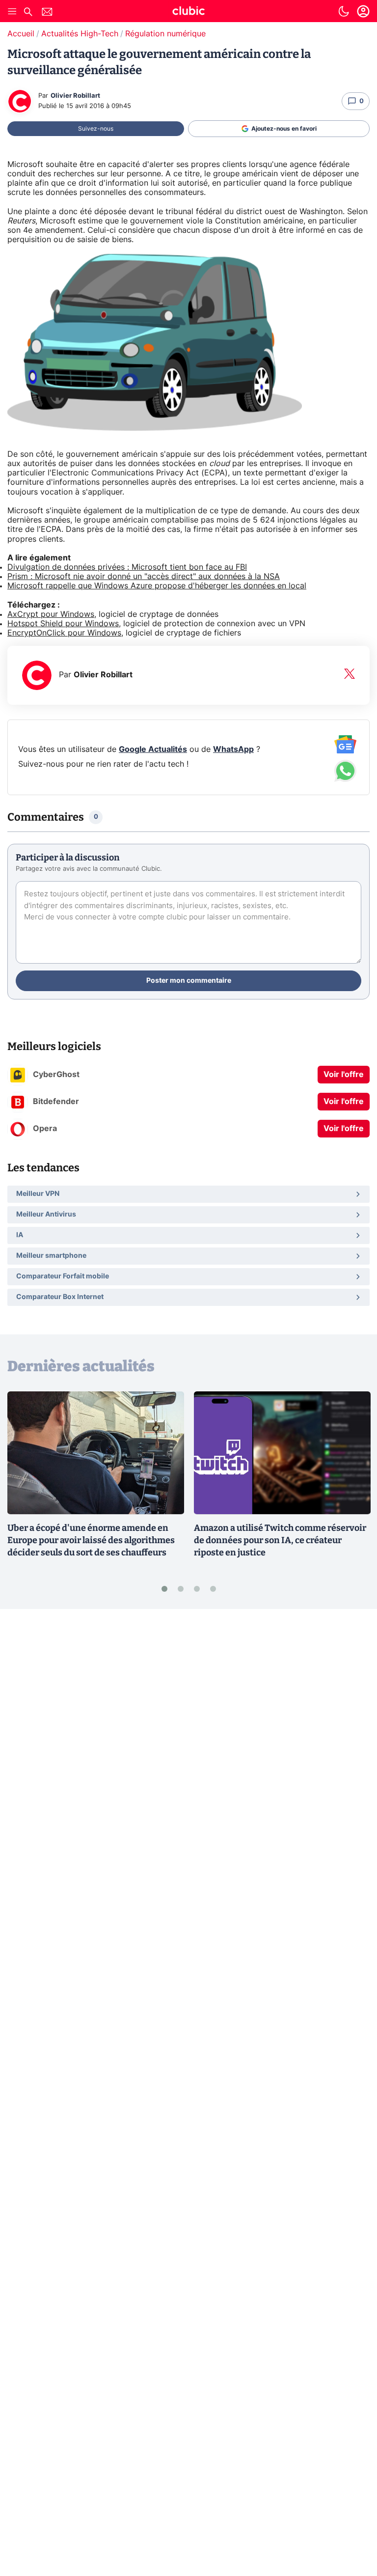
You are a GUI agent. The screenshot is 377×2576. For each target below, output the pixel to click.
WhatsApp (233, 749)
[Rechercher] (28, 13)
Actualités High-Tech (80, 34)
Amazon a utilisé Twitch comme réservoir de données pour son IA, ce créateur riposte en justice (280, 1540)
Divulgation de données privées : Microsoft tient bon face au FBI (127, 567)
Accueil (21, 34)
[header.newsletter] (47, 13)
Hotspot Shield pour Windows (63, 624)
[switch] (344, 11)
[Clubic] (188, 12)
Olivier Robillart (75, 96)
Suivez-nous (96, 129)
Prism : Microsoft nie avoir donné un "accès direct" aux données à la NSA (144, 577)
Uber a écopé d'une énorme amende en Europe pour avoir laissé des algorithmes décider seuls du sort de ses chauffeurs (91, 1540)
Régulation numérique (165, 34)
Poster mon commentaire (189, 981)
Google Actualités (153, 749)
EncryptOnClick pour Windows (64, 633)
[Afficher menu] (12, 11)
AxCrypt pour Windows (51, 614)
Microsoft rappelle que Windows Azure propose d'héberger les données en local (157, 586)
